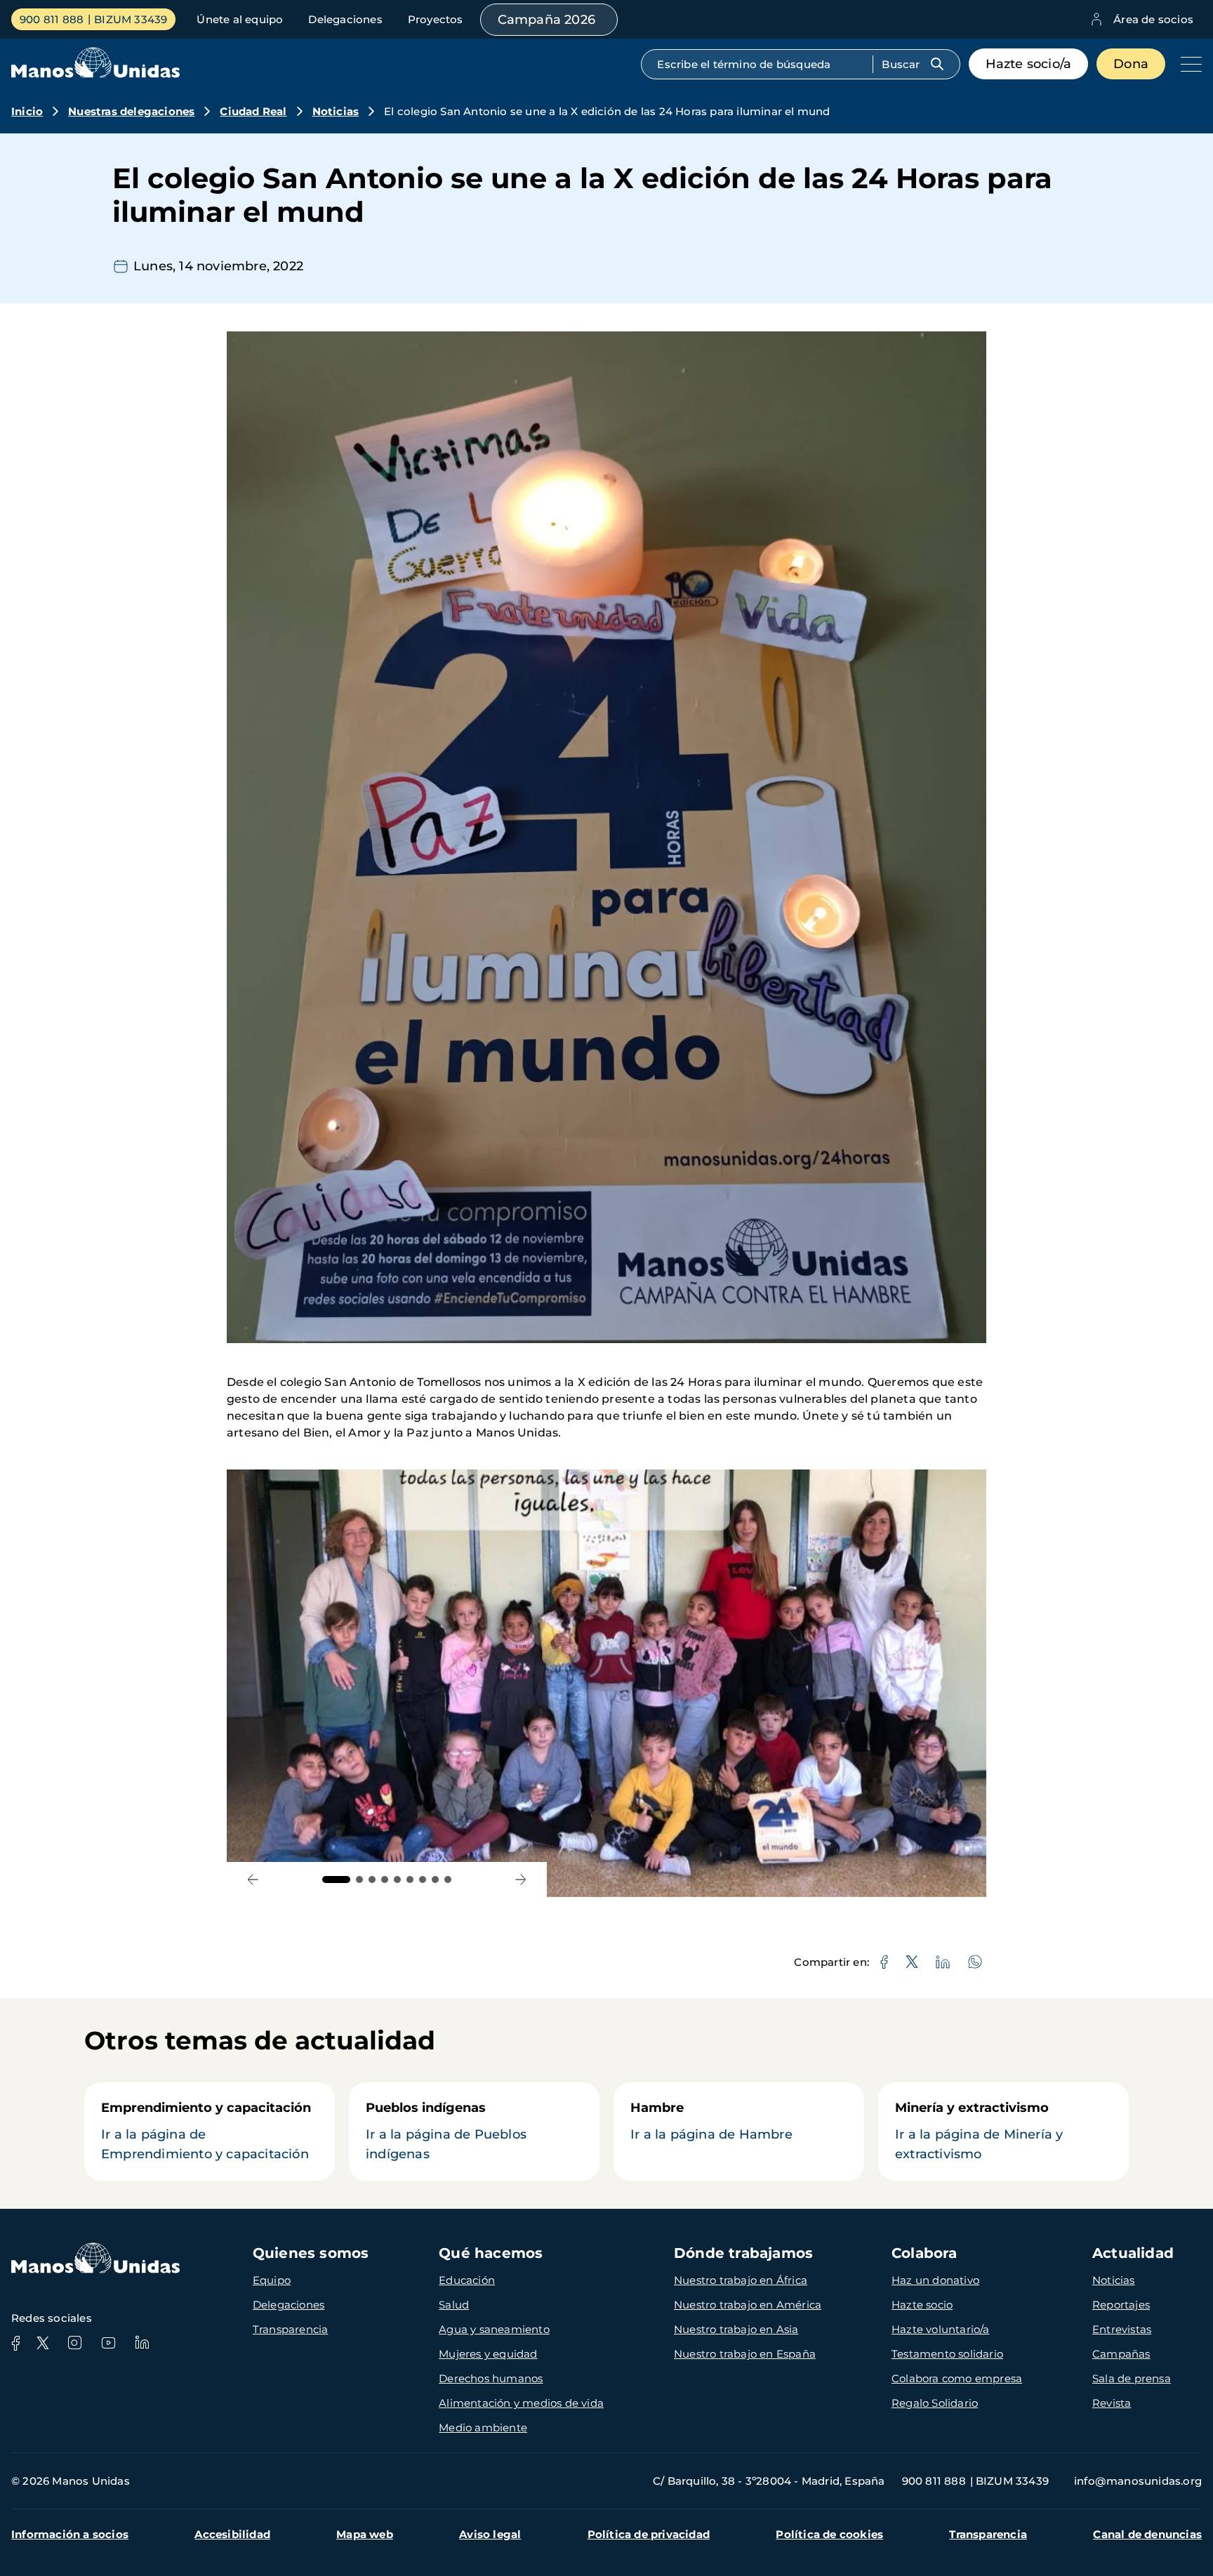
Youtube (108, 2343)
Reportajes (1121, 2305)
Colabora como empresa (957, 2378)
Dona (1131, 64)
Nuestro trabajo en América (748, 2305)
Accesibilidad (232, 2534)
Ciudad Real (253, 111)
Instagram (74, 2343)
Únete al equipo (240, 19)
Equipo (272, 2280)
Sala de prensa (1132, 2378)
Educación (467, 2280)
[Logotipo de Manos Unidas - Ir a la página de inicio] (95, 74)
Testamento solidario (947, 2354)
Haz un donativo (935, 2280)
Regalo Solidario (935, 2403)
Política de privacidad (649, 2534)
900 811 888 (52, 19)
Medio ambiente (483, 2428)
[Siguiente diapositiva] (521, 1880)
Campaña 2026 (546, 20)
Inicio (27, 111)
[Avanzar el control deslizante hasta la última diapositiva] (253, 1880)
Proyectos (436, 19)
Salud (454, 2305)
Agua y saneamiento (494, 2329)
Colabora (924, 2253)
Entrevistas (1122, 2329)
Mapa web (365, 2534)
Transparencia (291, 2329)
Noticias (336, 111)
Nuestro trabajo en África (741, 2280)
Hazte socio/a (1029, 64)
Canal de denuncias (1147, 2534)
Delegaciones (345, 19)
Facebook (15, 2343)
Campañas (1121, 2354)
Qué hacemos (491, 2253)
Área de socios (1153, 19)
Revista (1112, 2403)
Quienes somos (311, 2253)
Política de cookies (829, 2534)
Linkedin (142, 2343)
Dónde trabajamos (743, 2253)
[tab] (336, 1880)
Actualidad (1133, 2253)
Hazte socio (922, 2305)
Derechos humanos (491, 2378)
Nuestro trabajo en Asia (736, 2329)
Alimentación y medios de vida (521, 2403)
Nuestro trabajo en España (745, 2354)
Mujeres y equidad (488, 2354)
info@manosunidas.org (1138, 2481)
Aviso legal (490, 2534)
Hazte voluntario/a (941, 2329)
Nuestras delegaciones (131, 111)
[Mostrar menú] (1188, 64)
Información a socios (70, 2534)
